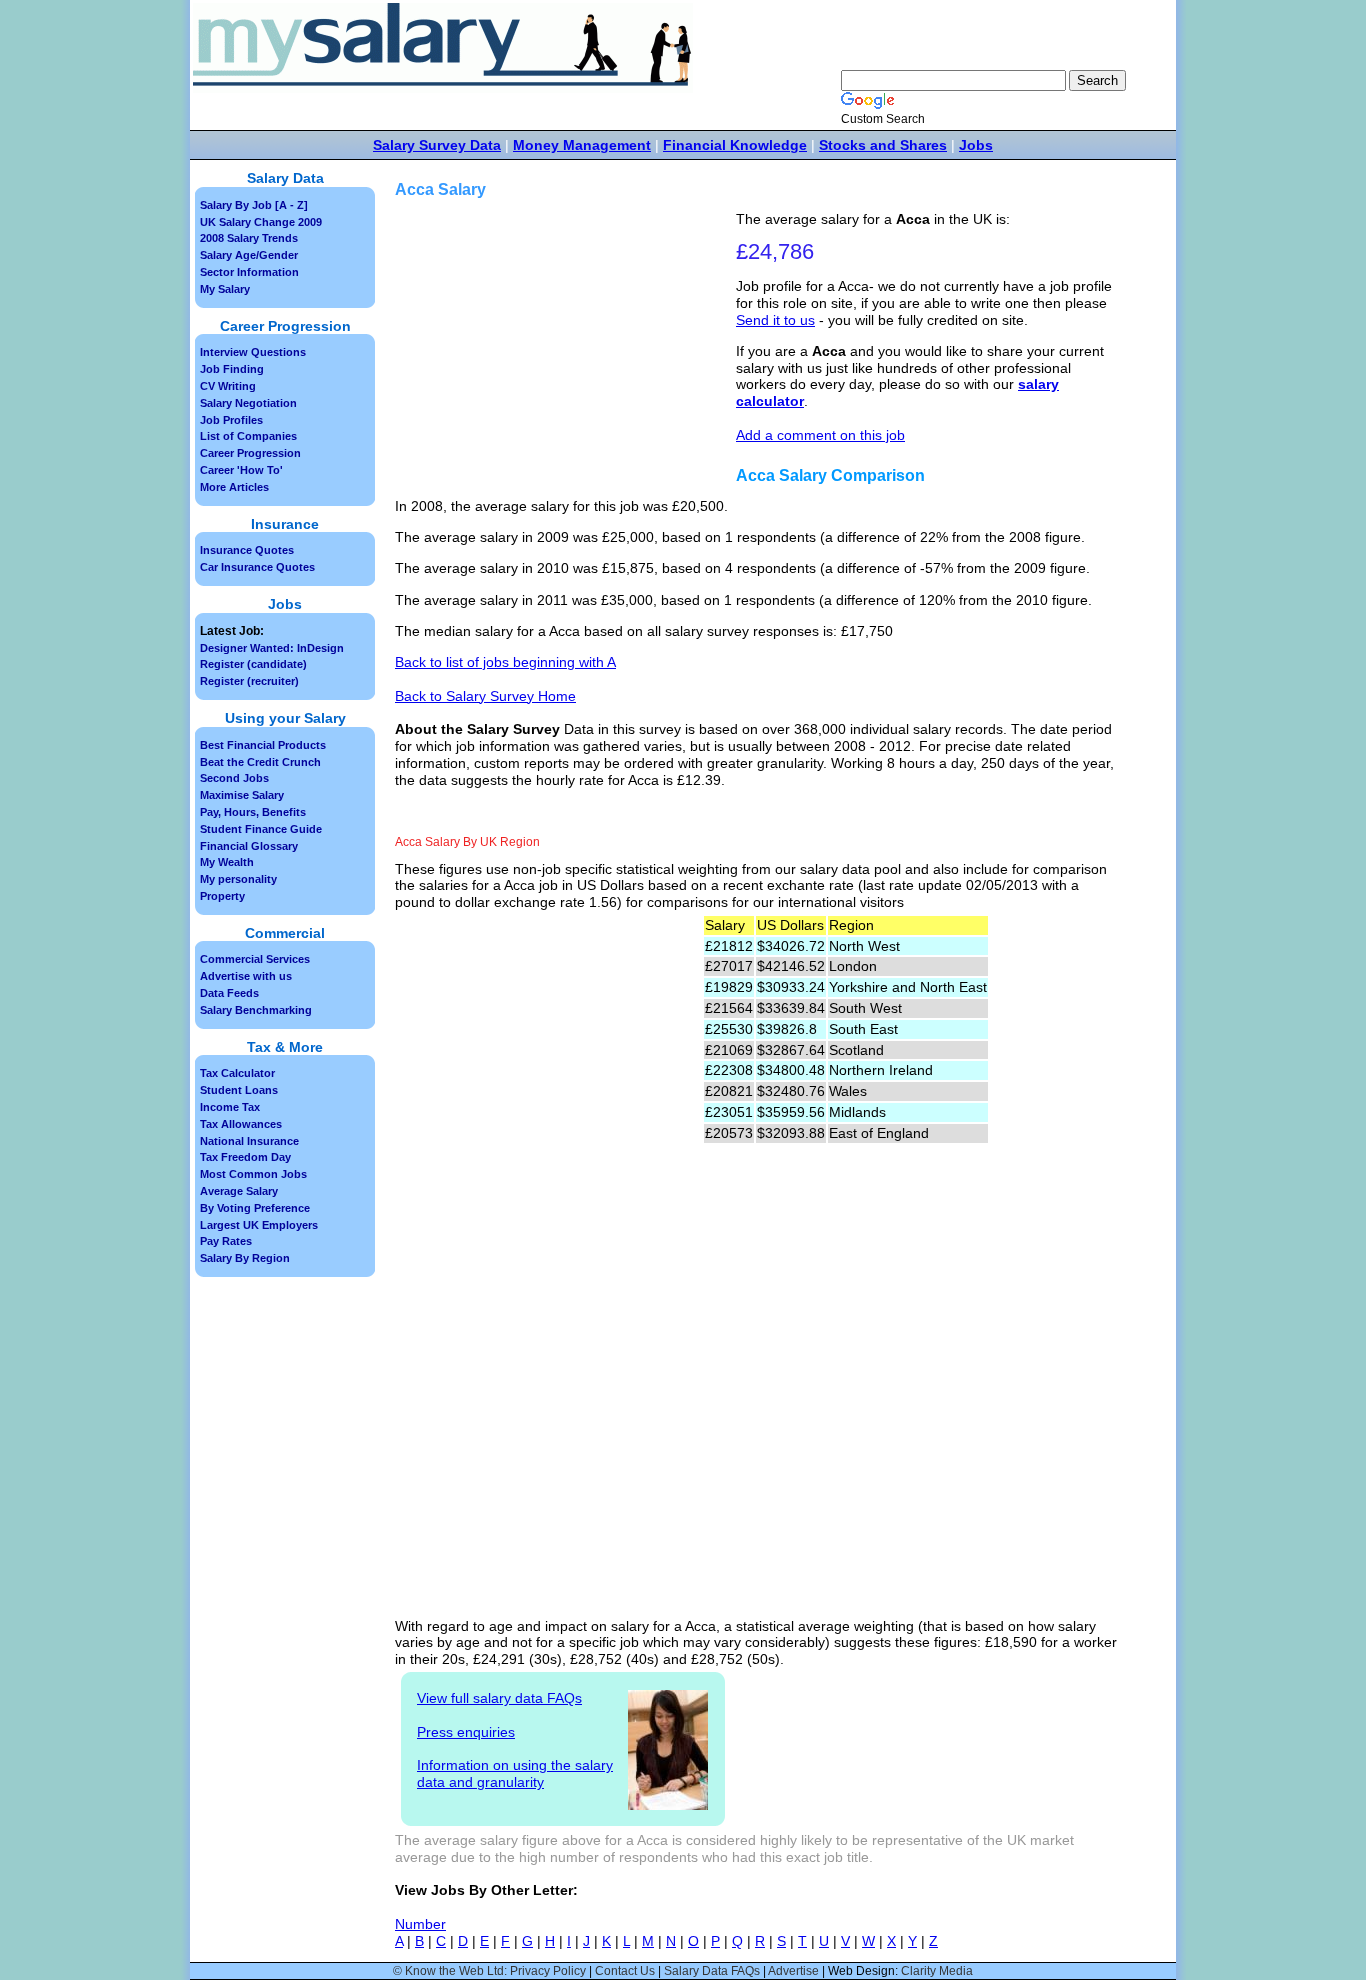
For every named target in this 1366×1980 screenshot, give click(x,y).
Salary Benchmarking (256, 1010)
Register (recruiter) (249, 681)
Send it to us (775, 320)
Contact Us (625, 1971)
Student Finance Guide (261, 829)
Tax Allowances (241, 1124)
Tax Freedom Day (245, 1157)
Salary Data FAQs (712, 1971)
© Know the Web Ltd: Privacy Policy (489, 1971)
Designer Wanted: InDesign (272, 648)
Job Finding (232, 369)
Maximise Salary (242, 795)
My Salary (225, 289)
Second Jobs (234, 778)
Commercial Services (255, 959)
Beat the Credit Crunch (260, 762)
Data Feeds (229, 993)
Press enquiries (466, 1732)
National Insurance (249, 1141)
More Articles (234, 487)
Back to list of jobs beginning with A (505, 662)
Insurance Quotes (247, 550)
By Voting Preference (255, 1208)
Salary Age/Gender (249, 255)
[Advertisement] (568, 351)
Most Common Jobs (253, 1174)
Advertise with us (246, 976)
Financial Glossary (249, 846)
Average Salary (239, 1191)
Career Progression (250, 453)
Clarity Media (937, 1971)
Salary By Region (245, 1258)
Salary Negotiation (248, 403)
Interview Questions (253, 352)
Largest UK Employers (259, 1225)
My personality (238, 879)
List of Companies (248, 436)
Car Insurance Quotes (257, 567)
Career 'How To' (241, 470)
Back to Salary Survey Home (485, 696)
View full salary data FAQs (499, 1698)
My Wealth (227, 862)
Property (222, 896)
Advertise (793, 1971)
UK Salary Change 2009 (261, 222)
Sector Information (249, 272)
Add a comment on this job (820, 435)
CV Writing (228, 386)
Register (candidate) (253, 664)
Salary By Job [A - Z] (254, 205)
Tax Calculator (237, 1073)
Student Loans (239, 1090)
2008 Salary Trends (249, 238)
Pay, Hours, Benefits (253, 812)
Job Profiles (231, 420)
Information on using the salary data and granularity (515, 1773)
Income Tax (230, 1107)
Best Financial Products (263, 745)
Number (420, 1924)
